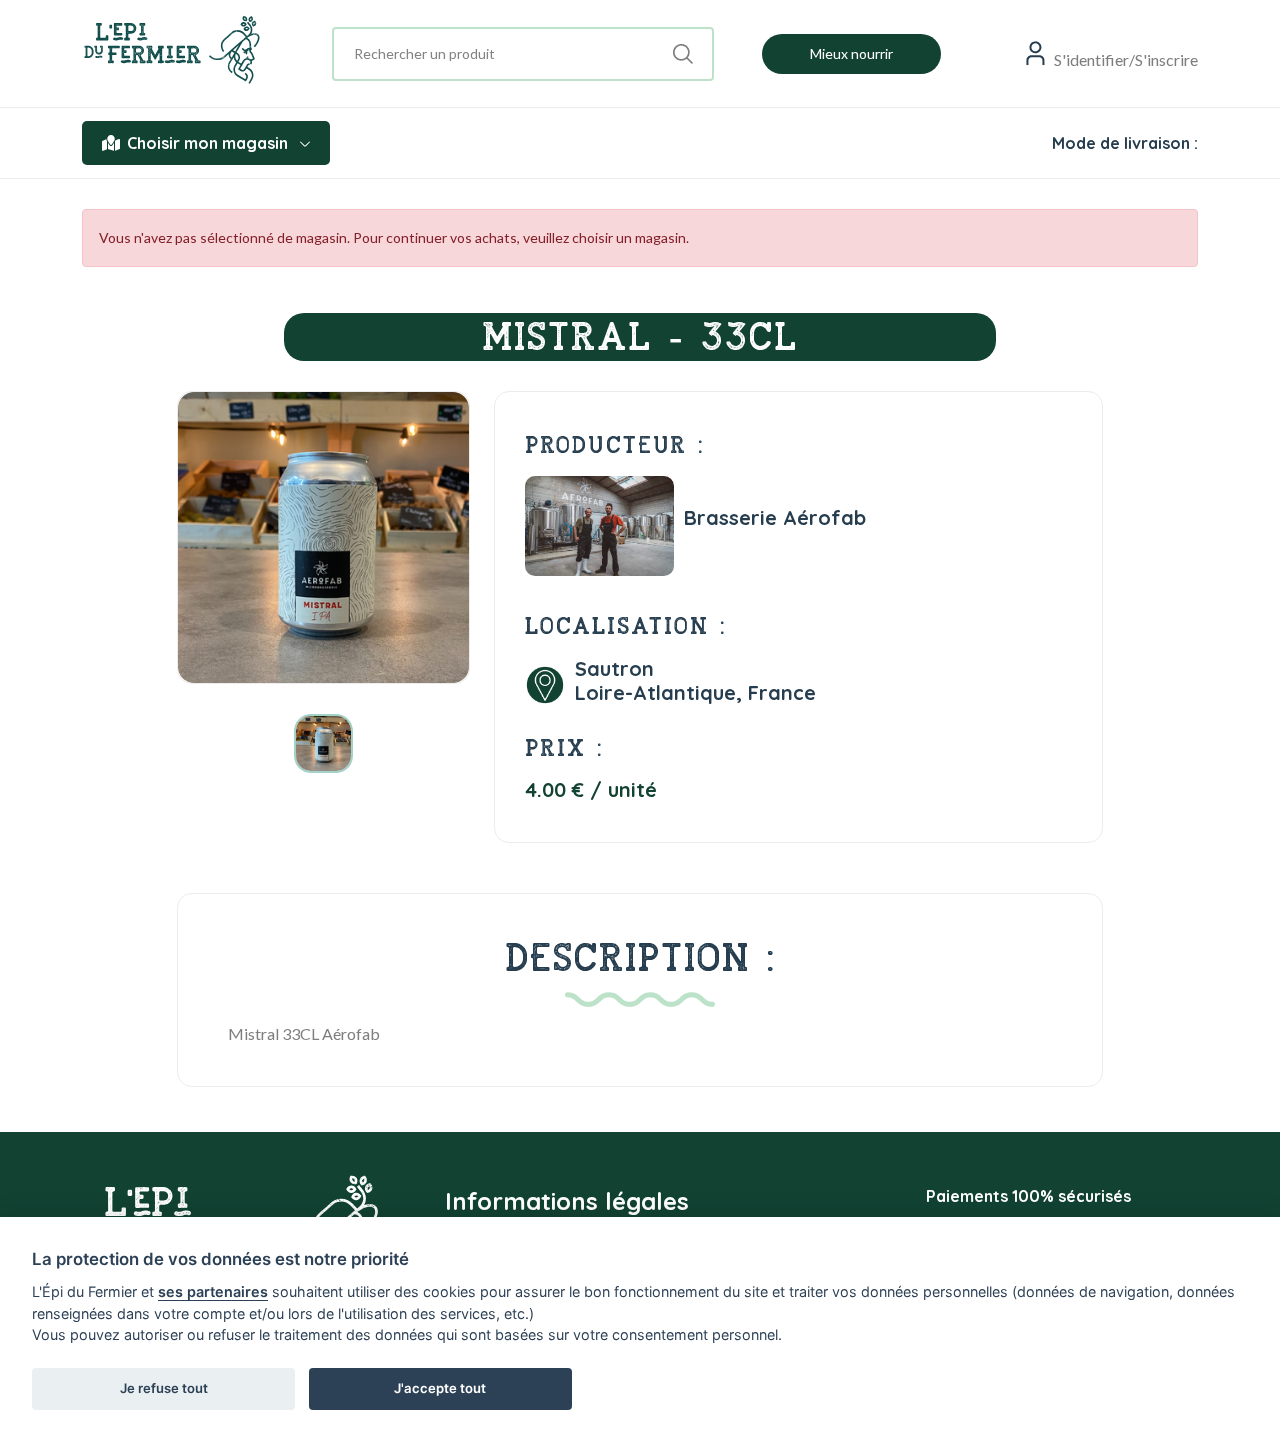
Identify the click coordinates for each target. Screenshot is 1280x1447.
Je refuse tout (164, 1388)
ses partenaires (213, 1291)
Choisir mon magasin (207, 143)
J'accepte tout (440, 1388)
